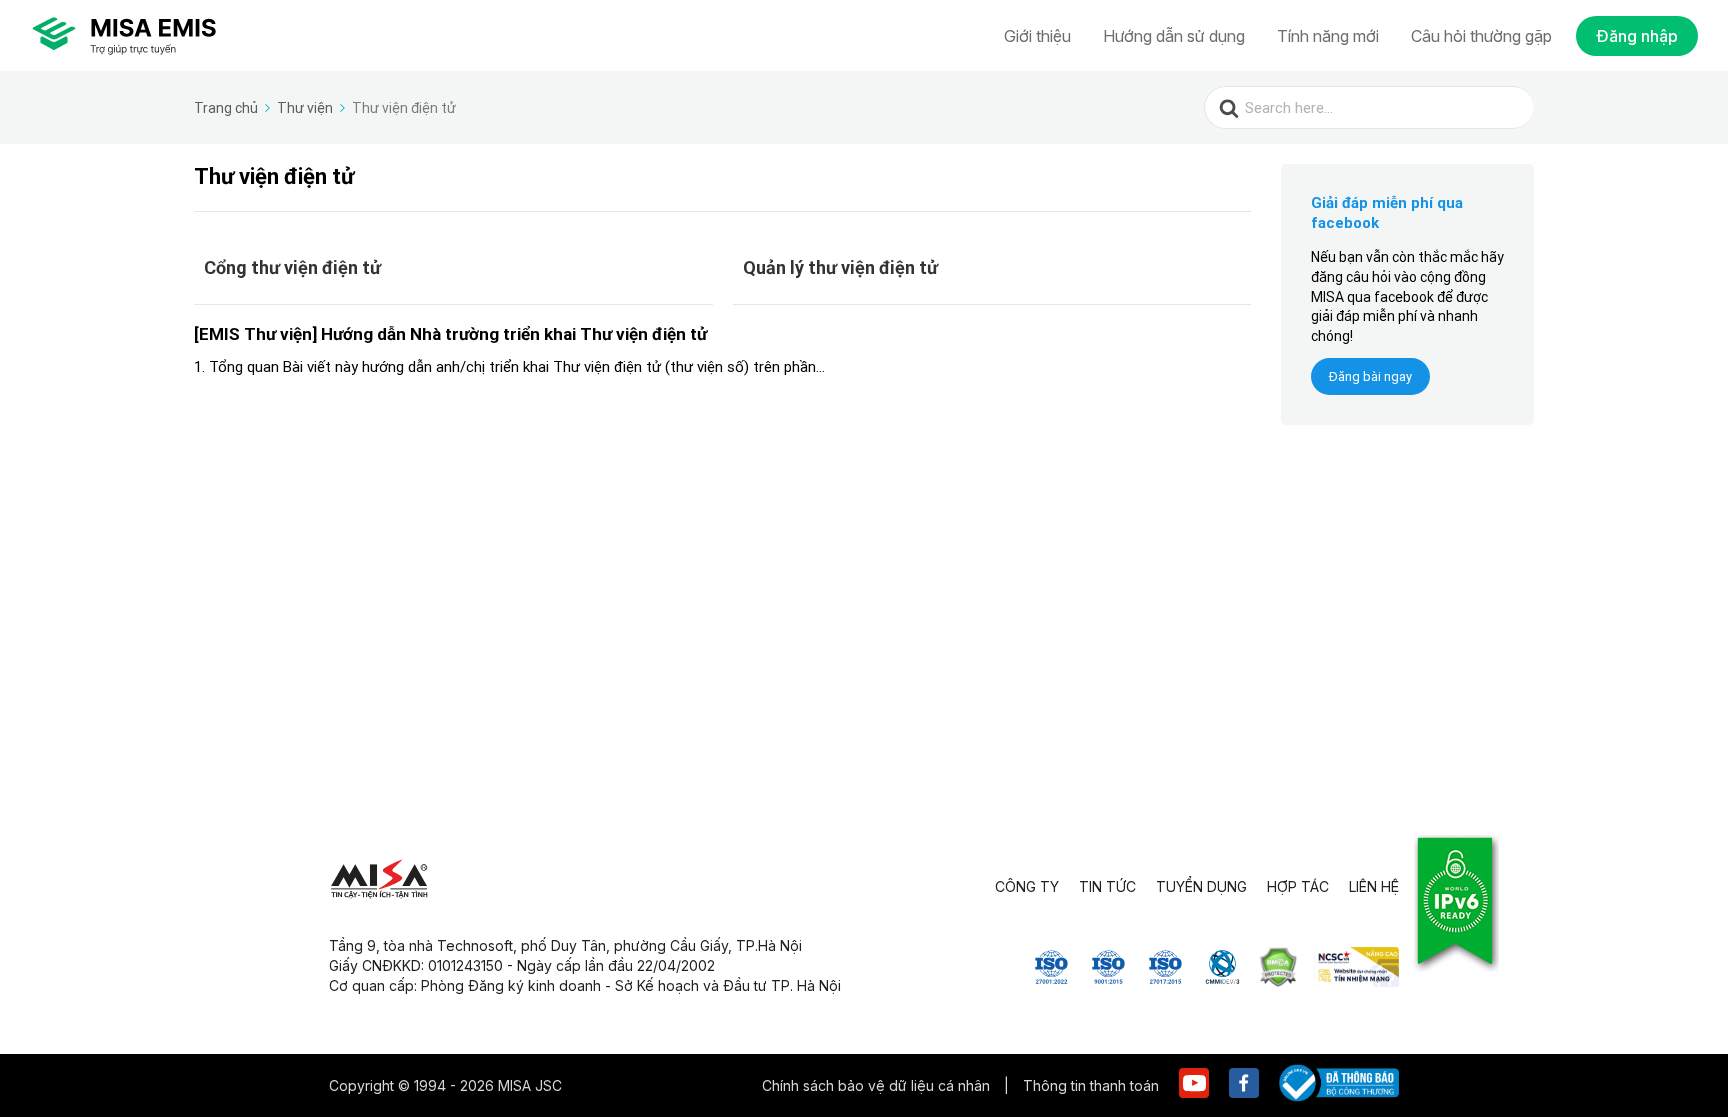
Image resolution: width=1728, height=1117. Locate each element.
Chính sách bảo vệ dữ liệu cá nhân (878, 1085)
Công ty (1027, 886)
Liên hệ (1374, 886)
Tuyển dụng (1201, 886)
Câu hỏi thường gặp (1481, 36)
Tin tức (1107, 886)
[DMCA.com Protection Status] (1278, 981)
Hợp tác (1298, 886)
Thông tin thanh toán (1091, 1085)
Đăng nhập (1637, 36)
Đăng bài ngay (1370, 376)
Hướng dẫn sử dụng (1174, 36)
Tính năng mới (1328, 36)
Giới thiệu (1037, 36)
